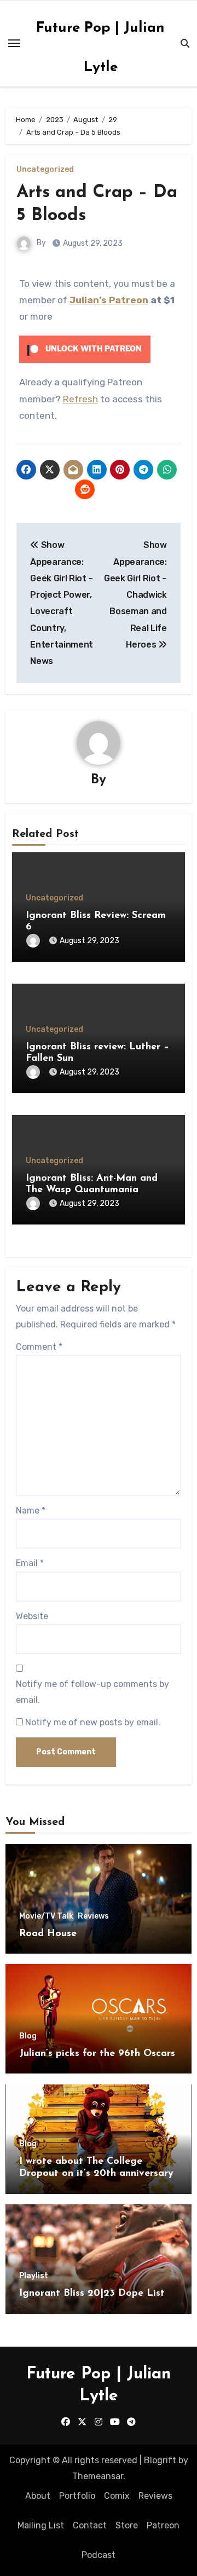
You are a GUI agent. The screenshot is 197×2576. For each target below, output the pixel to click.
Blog (28, 2036)
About (38, 2496)
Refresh (80, 399)
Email (30, 1563)
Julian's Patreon (109, 300)
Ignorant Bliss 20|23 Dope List (92, 2294)
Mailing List (41, 2525)
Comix (117, 2496)
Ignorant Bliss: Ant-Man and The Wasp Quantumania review (92, 1190)
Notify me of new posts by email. (93, 1722)
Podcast (99, 2555)
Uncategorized (45, 170)
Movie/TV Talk (46, 1916)
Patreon (163, 2525)
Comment (39, 1347)
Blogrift (160, 2460)
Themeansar (98, 2476)
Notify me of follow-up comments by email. (92, 1692)
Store (127, 2525)
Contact (90, 2525)
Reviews (93, 1916)
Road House (48, 1934)
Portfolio (77, 2496)
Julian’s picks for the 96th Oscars (97, 2054)
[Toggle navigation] (14, 43)
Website (32, 1616)
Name (31, 1511)
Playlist (34, 2276)
